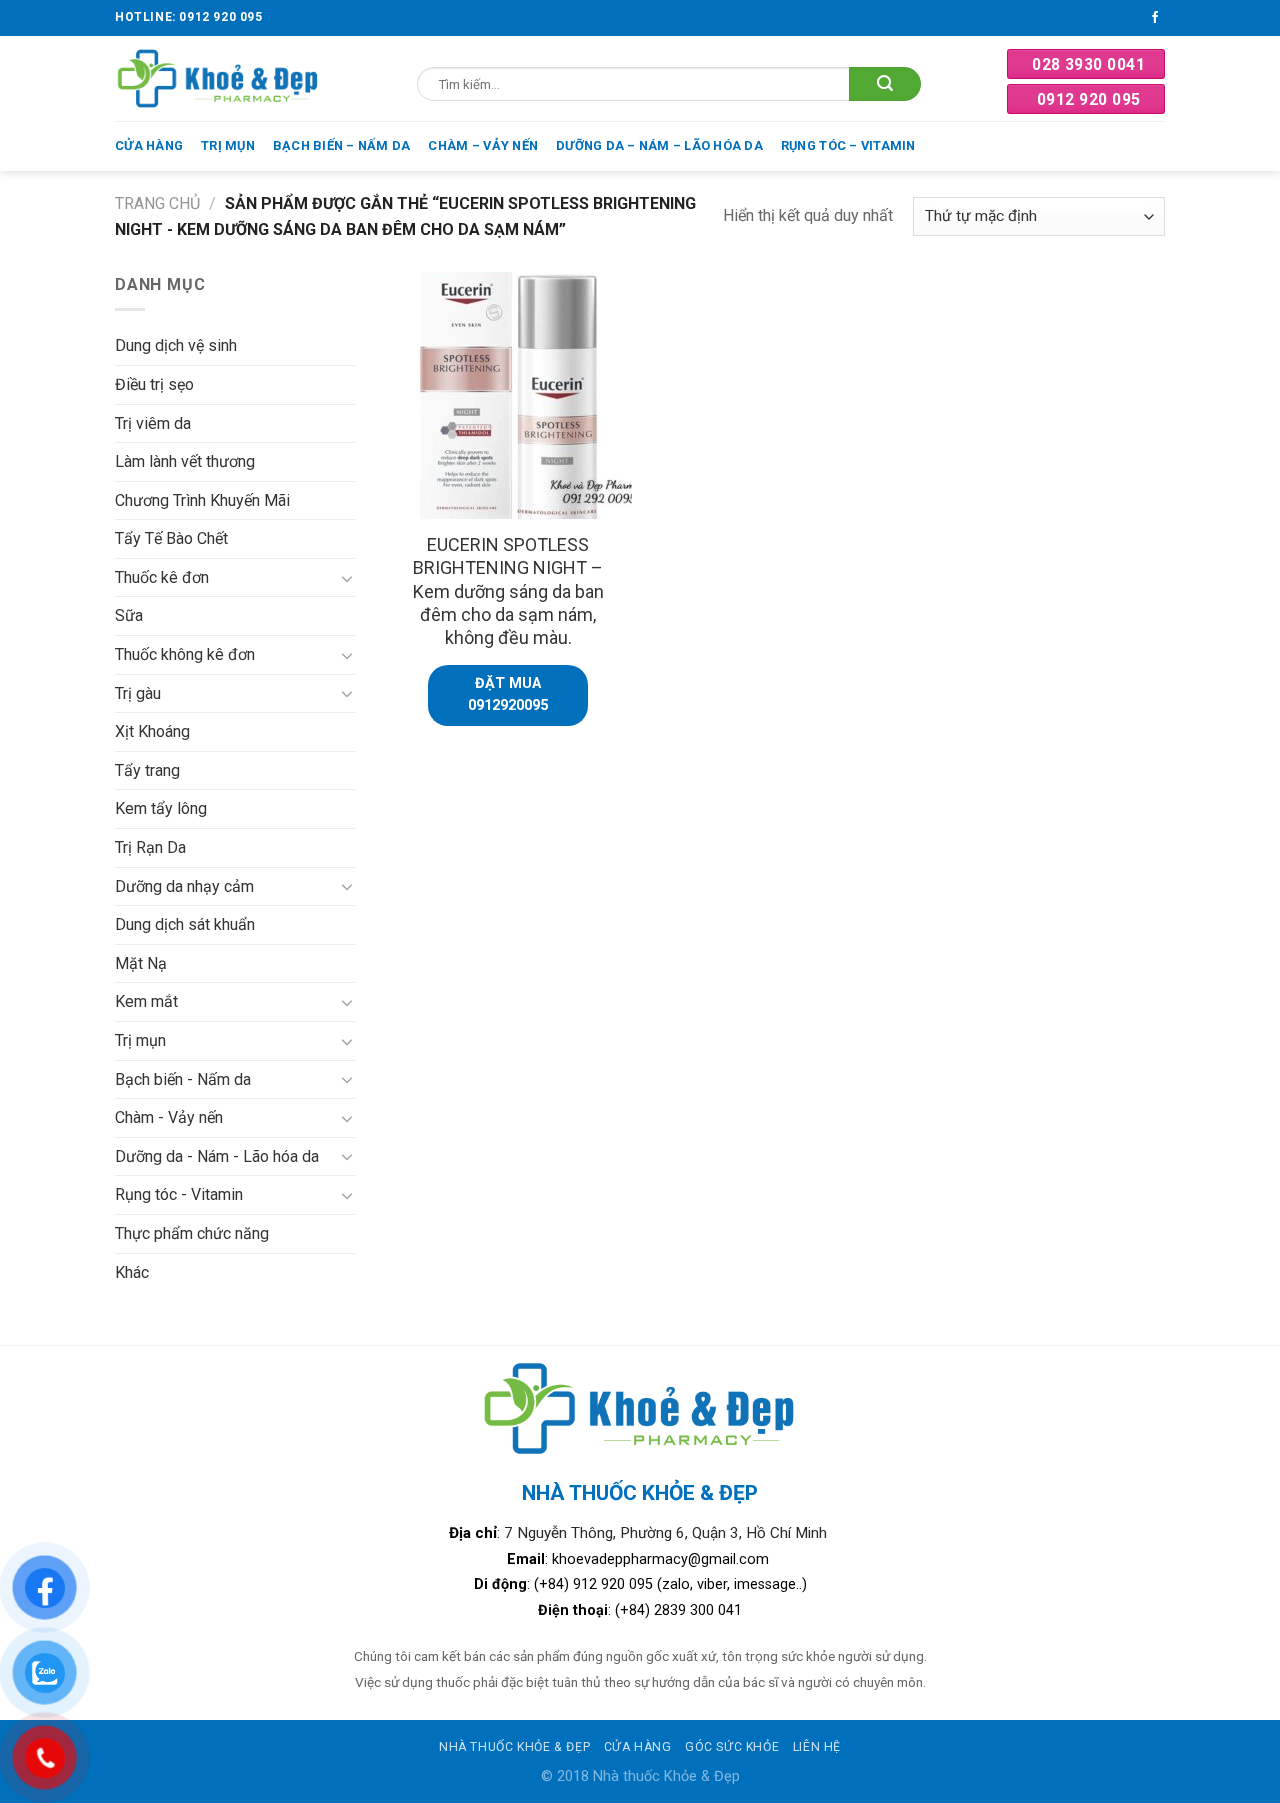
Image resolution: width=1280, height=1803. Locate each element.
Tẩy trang (147, 770)
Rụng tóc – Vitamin (848, 145)
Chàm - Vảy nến (169, 1117)
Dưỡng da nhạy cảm (184, 886)
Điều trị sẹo (154, 384)
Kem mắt (146, 1001)
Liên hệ (817, 1747)
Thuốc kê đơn (162, 577)
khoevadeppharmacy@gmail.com (662, 1559)
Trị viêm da (153, 423)
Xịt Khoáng (152, 731)
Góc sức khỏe (732, 1747)
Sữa (129, 615)
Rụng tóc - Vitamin (179, 1194)
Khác (132, 1272)
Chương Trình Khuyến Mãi (202, 500)
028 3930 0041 (1088, 64)
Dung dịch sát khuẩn (185, 924)
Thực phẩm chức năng (192, 1233)
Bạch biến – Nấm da (342, 145)
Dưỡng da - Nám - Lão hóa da (217, 1156)
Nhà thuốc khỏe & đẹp (514, 1747)
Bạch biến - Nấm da (183, 1079)
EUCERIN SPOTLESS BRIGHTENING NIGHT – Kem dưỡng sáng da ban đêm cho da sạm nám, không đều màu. (508, 591)
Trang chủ (157, 203)
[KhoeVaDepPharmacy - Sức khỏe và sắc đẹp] (218, 78)
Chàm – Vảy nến (483, 145)
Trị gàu (138, 693)
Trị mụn (228, 145)
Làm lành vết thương (185, 461)
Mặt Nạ (141, 963)
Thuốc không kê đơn (185, 654)
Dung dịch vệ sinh (176, 345)
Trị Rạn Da (150, 847)
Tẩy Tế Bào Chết (171, 538)
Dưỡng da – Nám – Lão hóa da (659, 145)
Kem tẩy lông (161, 808)
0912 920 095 (1089, 99)
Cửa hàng (149, 145)
